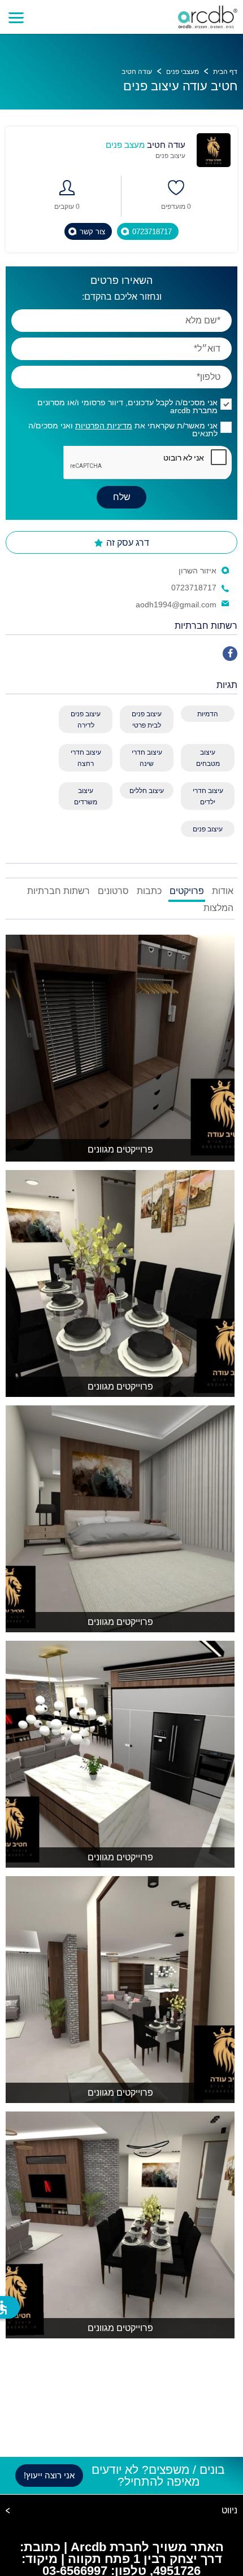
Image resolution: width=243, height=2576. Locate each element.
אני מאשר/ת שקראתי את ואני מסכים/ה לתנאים (123, 430)
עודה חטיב (137, 72)
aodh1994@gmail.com (176, 604)
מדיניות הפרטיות (104, 426)
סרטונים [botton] (113, 891)
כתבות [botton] (149, 891)
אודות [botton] (223, 891)
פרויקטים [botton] (187, 891)
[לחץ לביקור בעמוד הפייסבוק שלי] (230, 654)
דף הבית (225, 72)
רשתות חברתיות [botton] (58, 891)
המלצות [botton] (218, 908)
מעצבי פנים (183, 72)
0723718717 (194, 588)
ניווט (229, 2511)
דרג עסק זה (127, 543)
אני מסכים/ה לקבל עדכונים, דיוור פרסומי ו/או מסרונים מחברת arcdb (127, 406)
